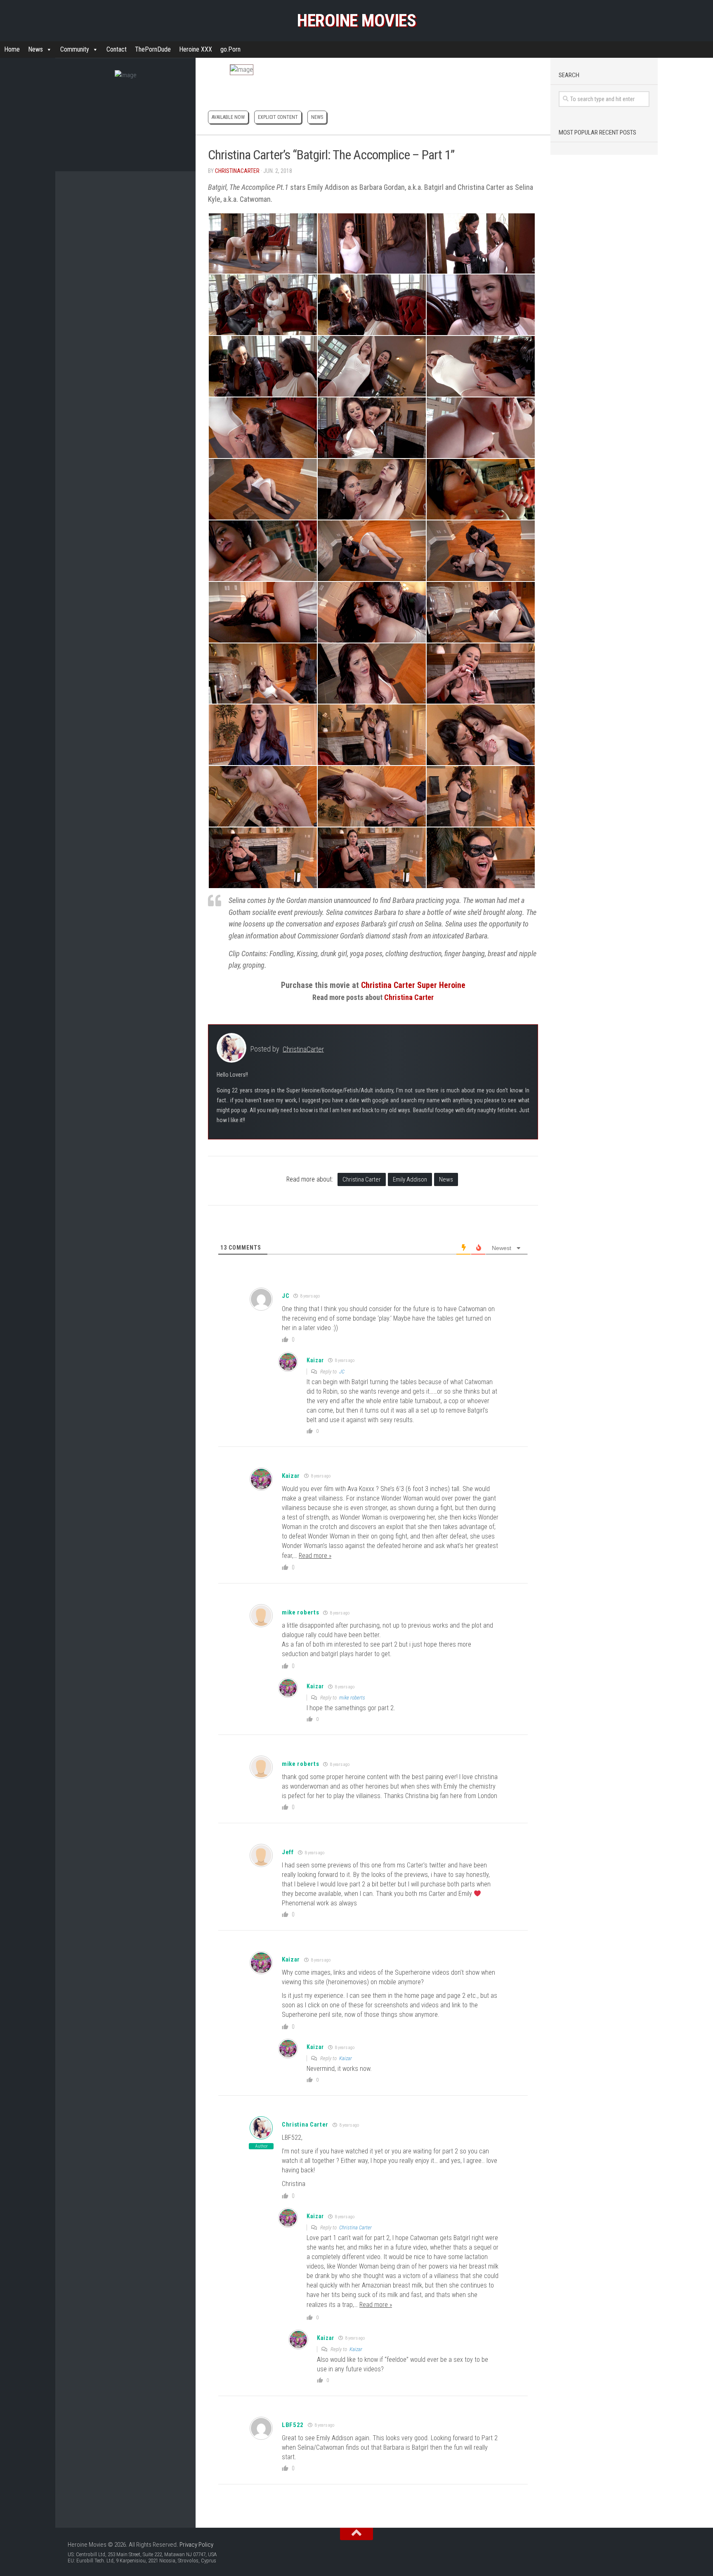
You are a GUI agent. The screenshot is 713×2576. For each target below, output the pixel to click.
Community (75, 49)
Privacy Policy (196, 2545)
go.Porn (230, 49)
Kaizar (346, 2058)
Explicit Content (278, 117)
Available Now (228, 117)
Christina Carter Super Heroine (413, 985)
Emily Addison (410, 1179)
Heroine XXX (196, 49)
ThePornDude (153, 49)
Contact (117, 49)
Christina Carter (409, 997)
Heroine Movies (356, 20)
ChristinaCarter (237, 171)
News (35, 49)
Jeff (288, 1852)
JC (342, 1372)
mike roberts (300, 1612)
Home (12, 49)
